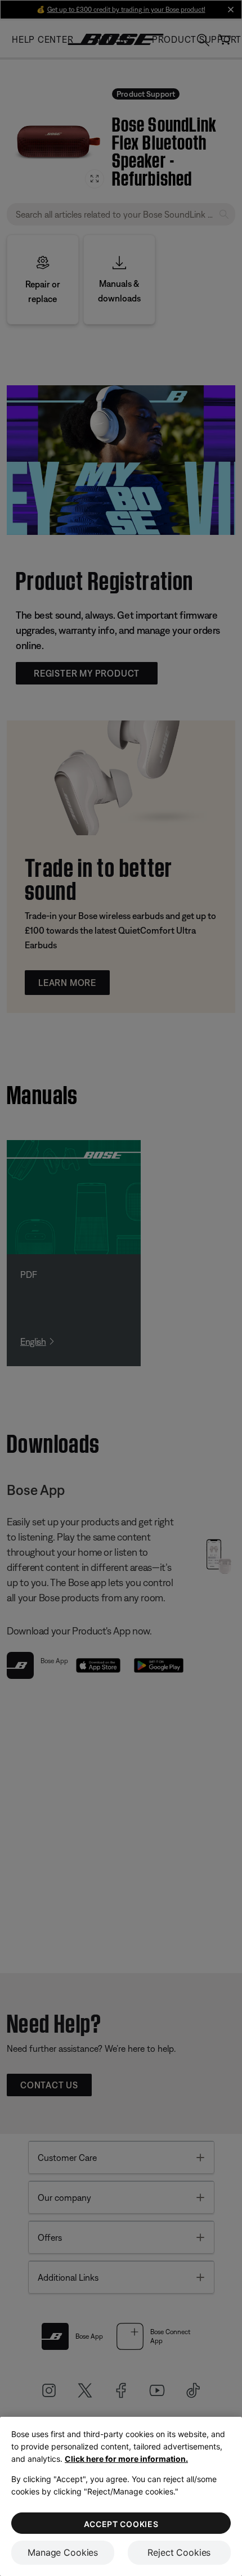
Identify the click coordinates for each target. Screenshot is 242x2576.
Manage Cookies (63, 2552)
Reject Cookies (179, 2552)
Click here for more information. (126, 2459)
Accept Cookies (121, 2524)
